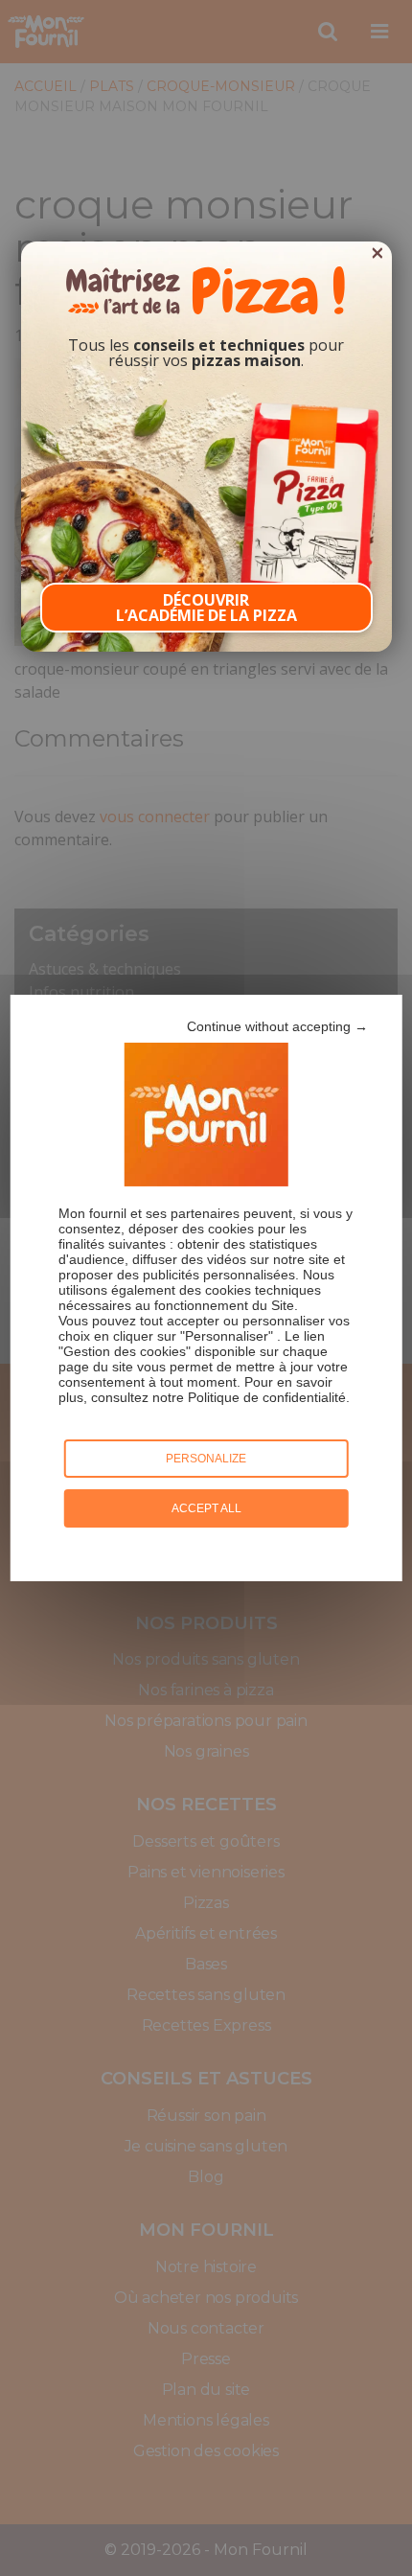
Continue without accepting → (277, 1026)
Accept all (206, 1508)
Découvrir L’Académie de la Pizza (206, 608)
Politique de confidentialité (267, 1397)
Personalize (206, 1459)
